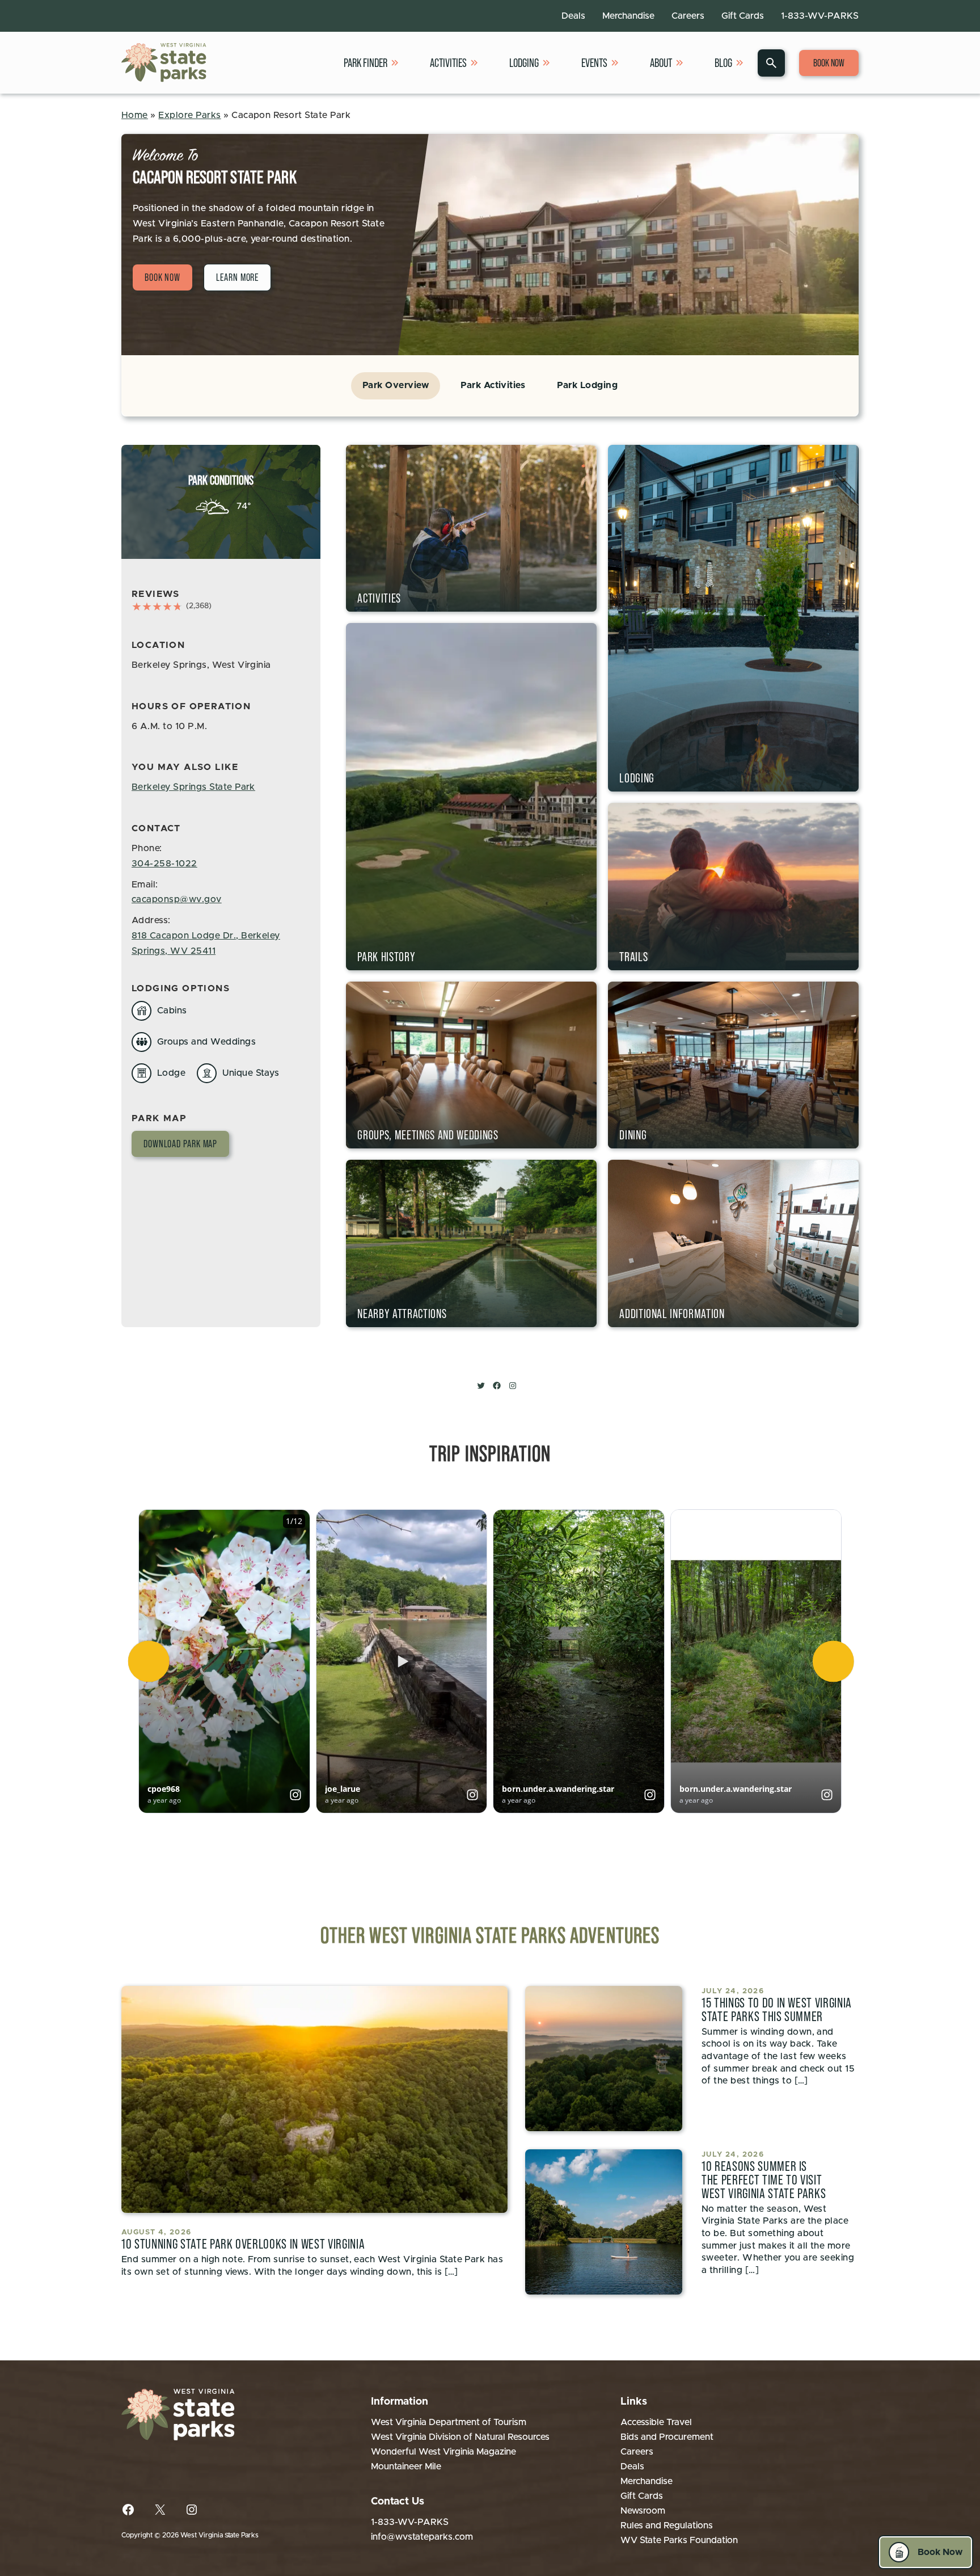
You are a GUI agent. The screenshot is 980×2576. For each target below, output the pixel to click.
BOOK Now (162, 277)
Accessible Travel (656, 2422)
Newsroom (643, 2511)
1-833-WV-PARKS (820, 16)
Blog (723, 63)
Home (135, 115)
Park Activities (493, 385)
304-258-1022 (164, 864)
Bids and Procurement (667, 2437)
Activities (448, 63)
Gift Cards (743, 16)
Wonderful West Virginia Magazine (443, 2452)
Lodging (524, 63)
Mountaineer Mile (406, 2466)
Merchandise (628, 16)
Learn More (237, 277)
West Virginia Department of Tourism (449, 2422)
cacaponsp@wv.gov (177, 899)
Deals (573, 16)
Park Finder (366, 63)
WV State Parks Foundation (679, 2540)
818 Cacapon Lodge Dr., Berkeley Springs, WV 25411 (206, 943)
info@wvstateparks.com (422, 2537)
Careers (688, 16)
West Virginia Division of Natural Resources (460, 2437)
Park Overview (396, 385)
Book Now (829, 63)
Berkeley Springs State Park (193, 787)
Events (594, 63)
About (661, 63)
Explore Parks (189, 115)
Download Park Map (180, 1144)
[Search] (771, 63)
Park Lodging (587, 385)
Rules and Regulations (667, 2526)
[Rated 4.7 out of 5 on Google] (157, 607)
